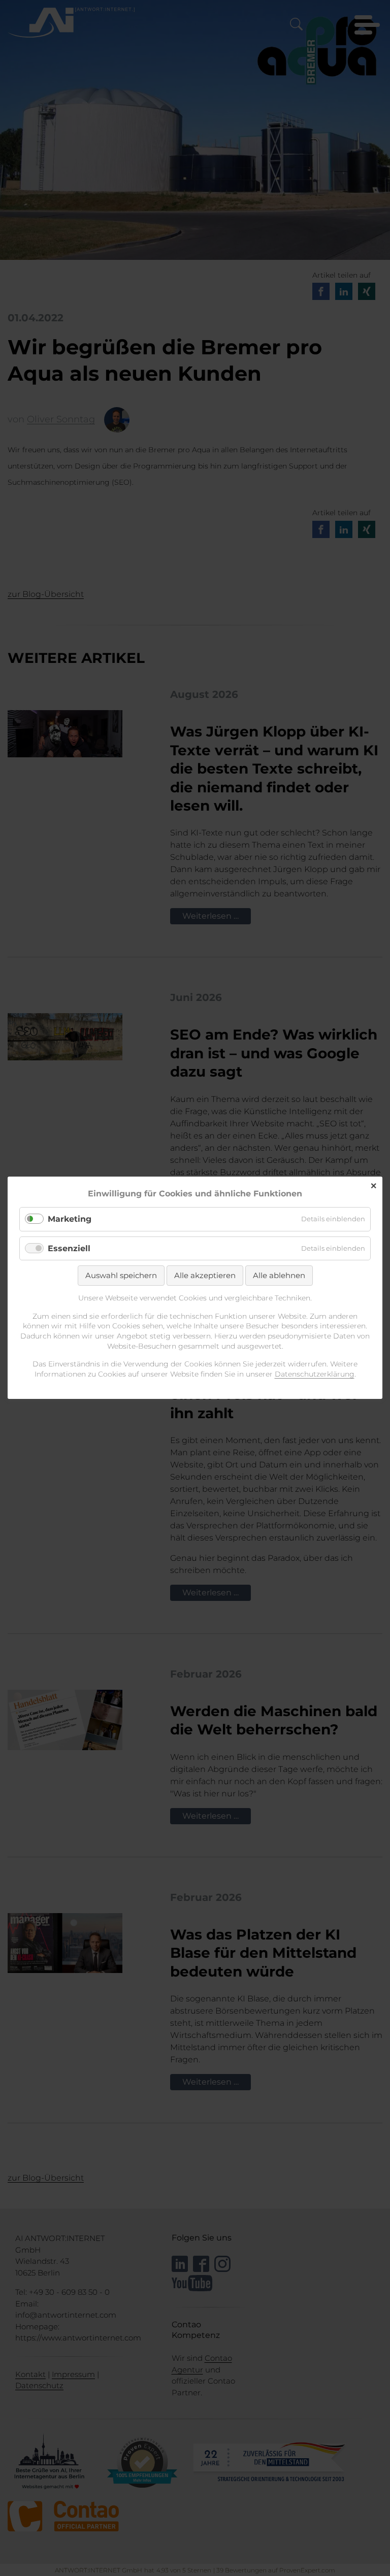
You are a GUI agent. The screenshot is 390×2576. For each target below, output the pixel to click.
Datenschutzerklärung (315, 1374)
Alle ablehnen (279, 1275)
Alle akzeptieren (205, 1275)
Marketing (70, 1219)
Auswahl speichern (121, 1275)
